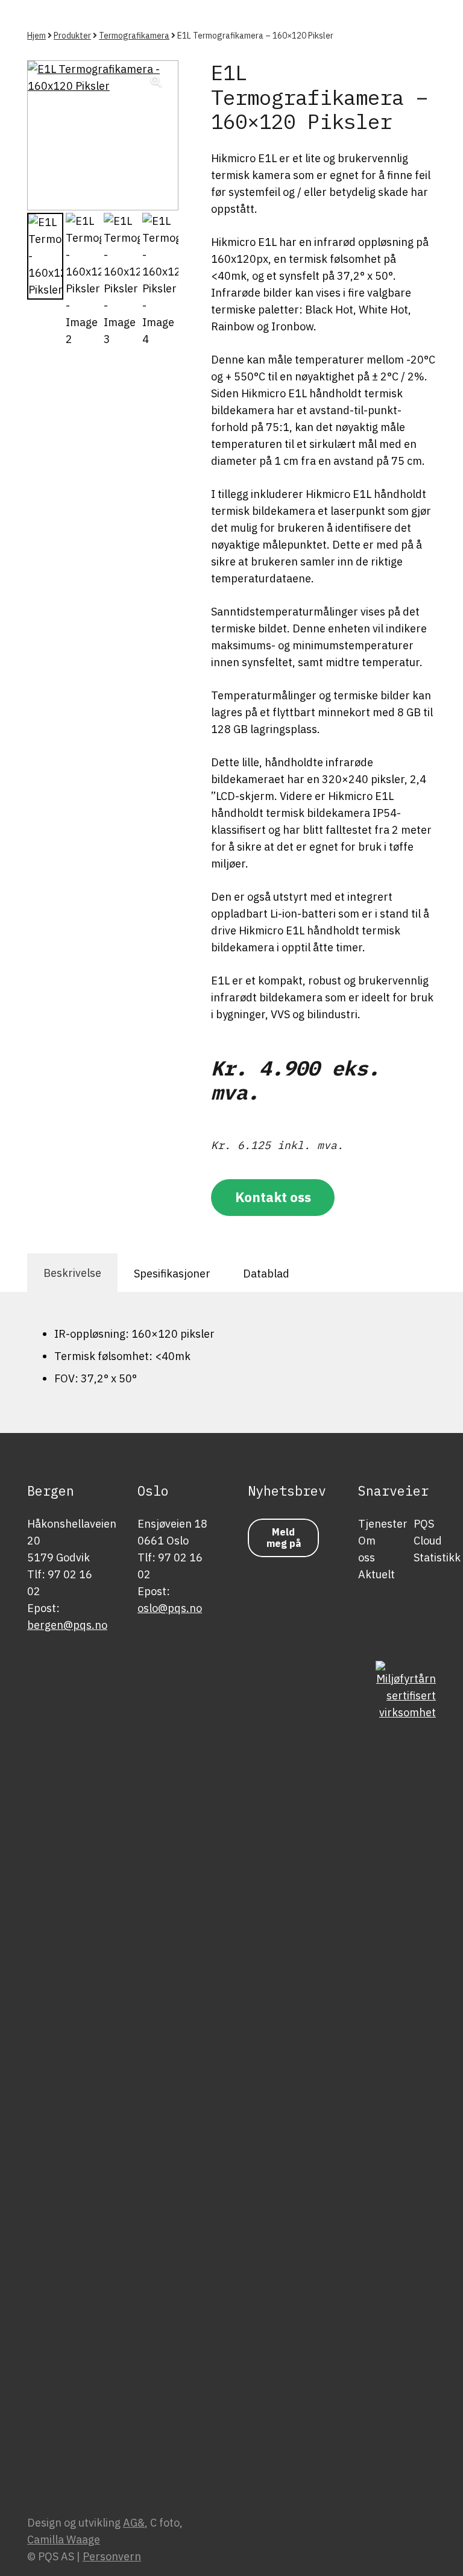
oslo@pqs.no (170, 1608)
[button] (157, 82)
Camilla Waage (64, 2540)
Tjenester (383, 1524)
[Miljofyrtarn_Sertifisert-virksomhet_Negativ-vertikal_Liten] (406, 2113)
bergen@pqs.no (67, 1625)
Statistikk (437, 1557)
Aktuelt (376, 1574)
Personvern (112, 2556)
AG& (134, 2523)
